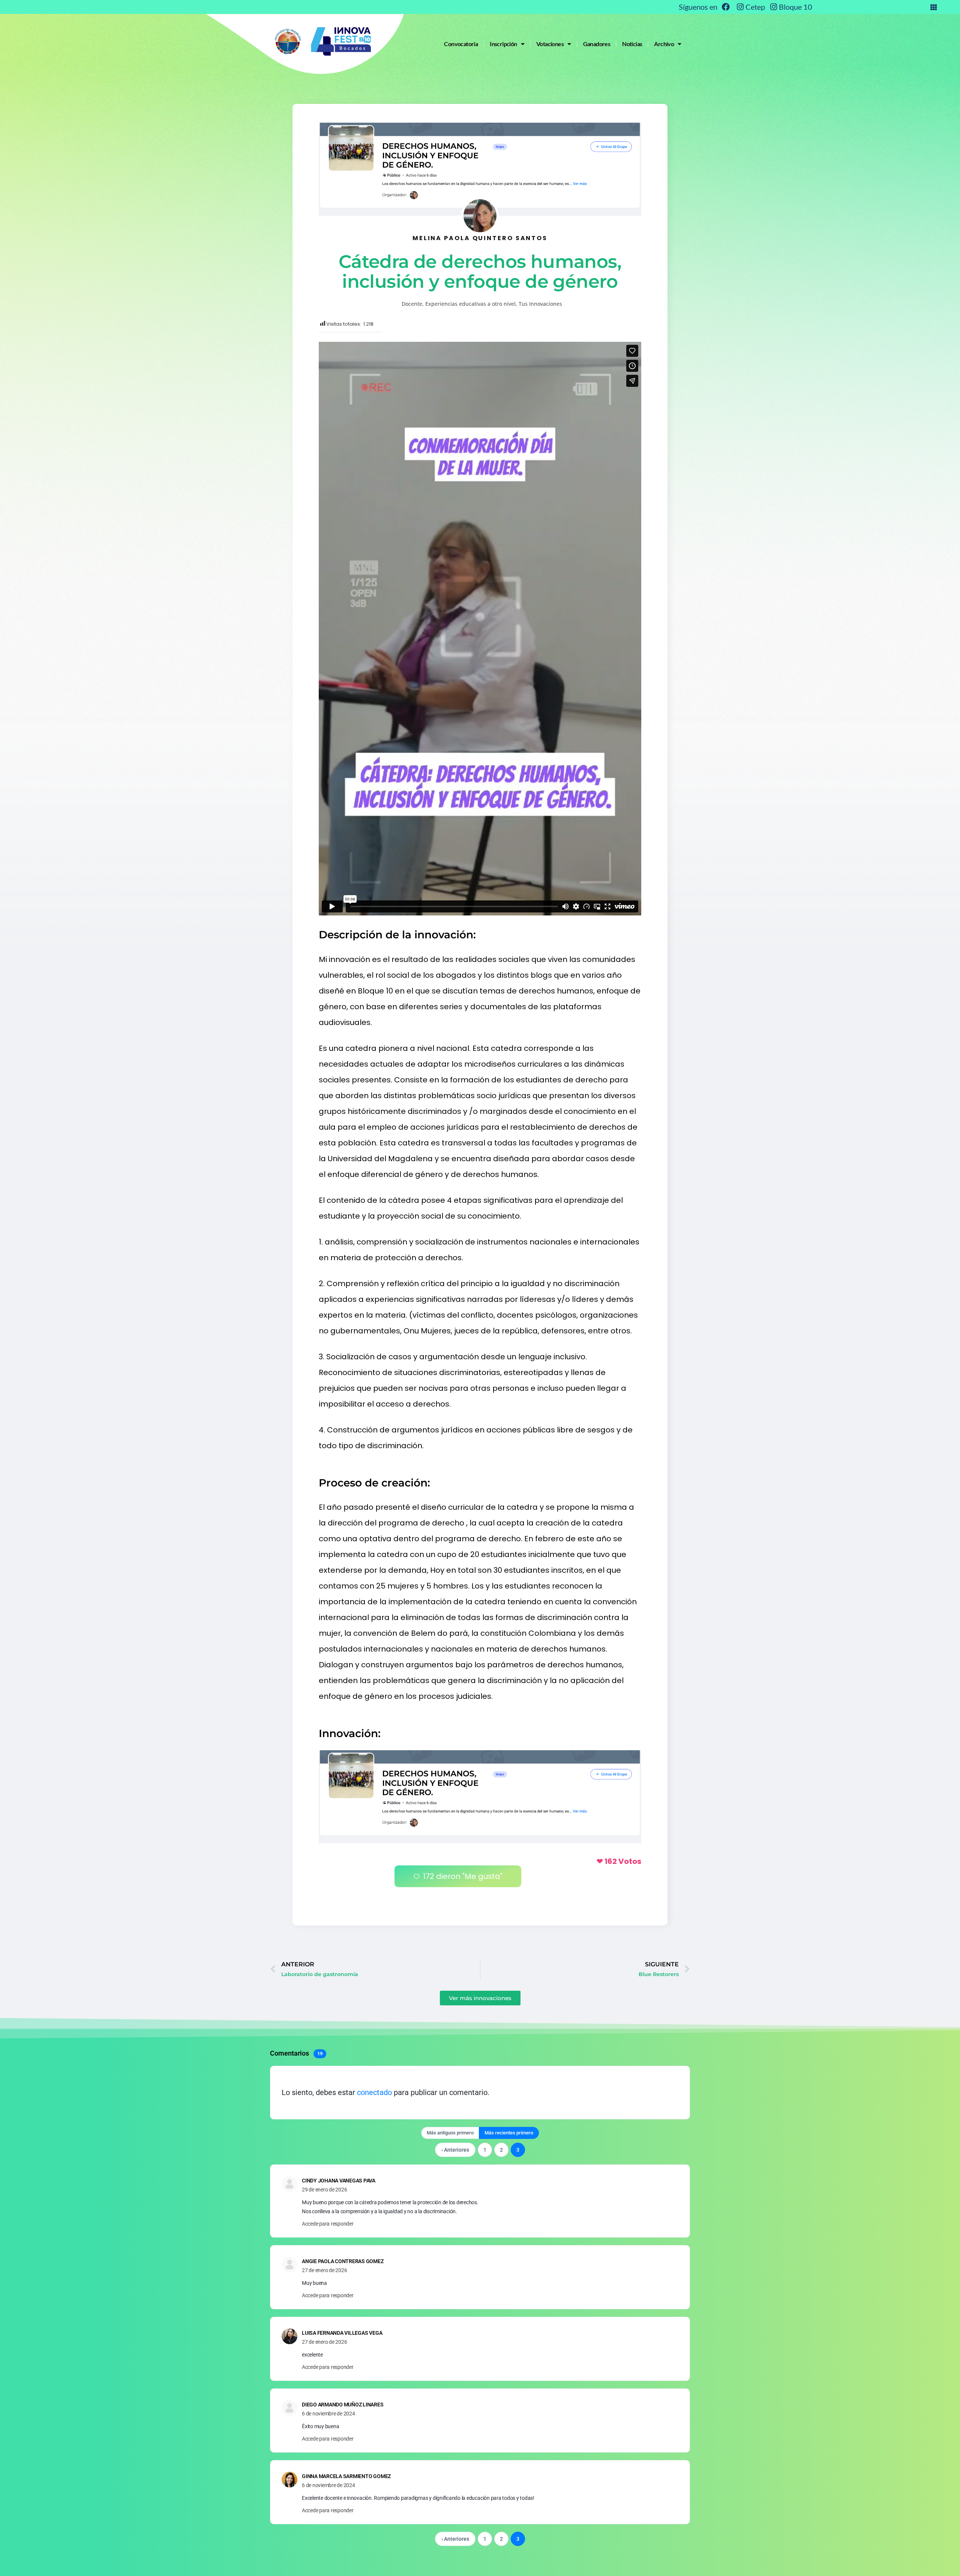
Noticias (632, 44)
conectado (374, 2092)
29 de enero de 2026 (324, 2190)
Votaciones (550, 44)
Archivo (664, 44)
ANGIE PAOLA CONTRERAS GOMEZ (343, 2261)
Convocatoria (461, 44)
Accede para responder (328, 2224)
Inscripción (503, 44)
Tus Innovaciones (540, 304)
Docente (412, 304)
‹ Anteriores (455, 2150)
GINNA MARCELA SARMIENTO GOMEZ (346, 2476)
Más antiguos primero (450, 2133)
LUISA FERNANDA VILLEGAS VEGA (342, 2333)
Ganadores (597, 44)
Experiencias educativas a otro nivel (470, 304)
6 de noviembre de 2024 (328, 2414)
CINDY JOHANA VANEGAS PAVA (339, 2181)
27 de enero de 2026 (324, 2270)
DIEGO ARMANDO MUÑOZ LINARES (343, 2405)
